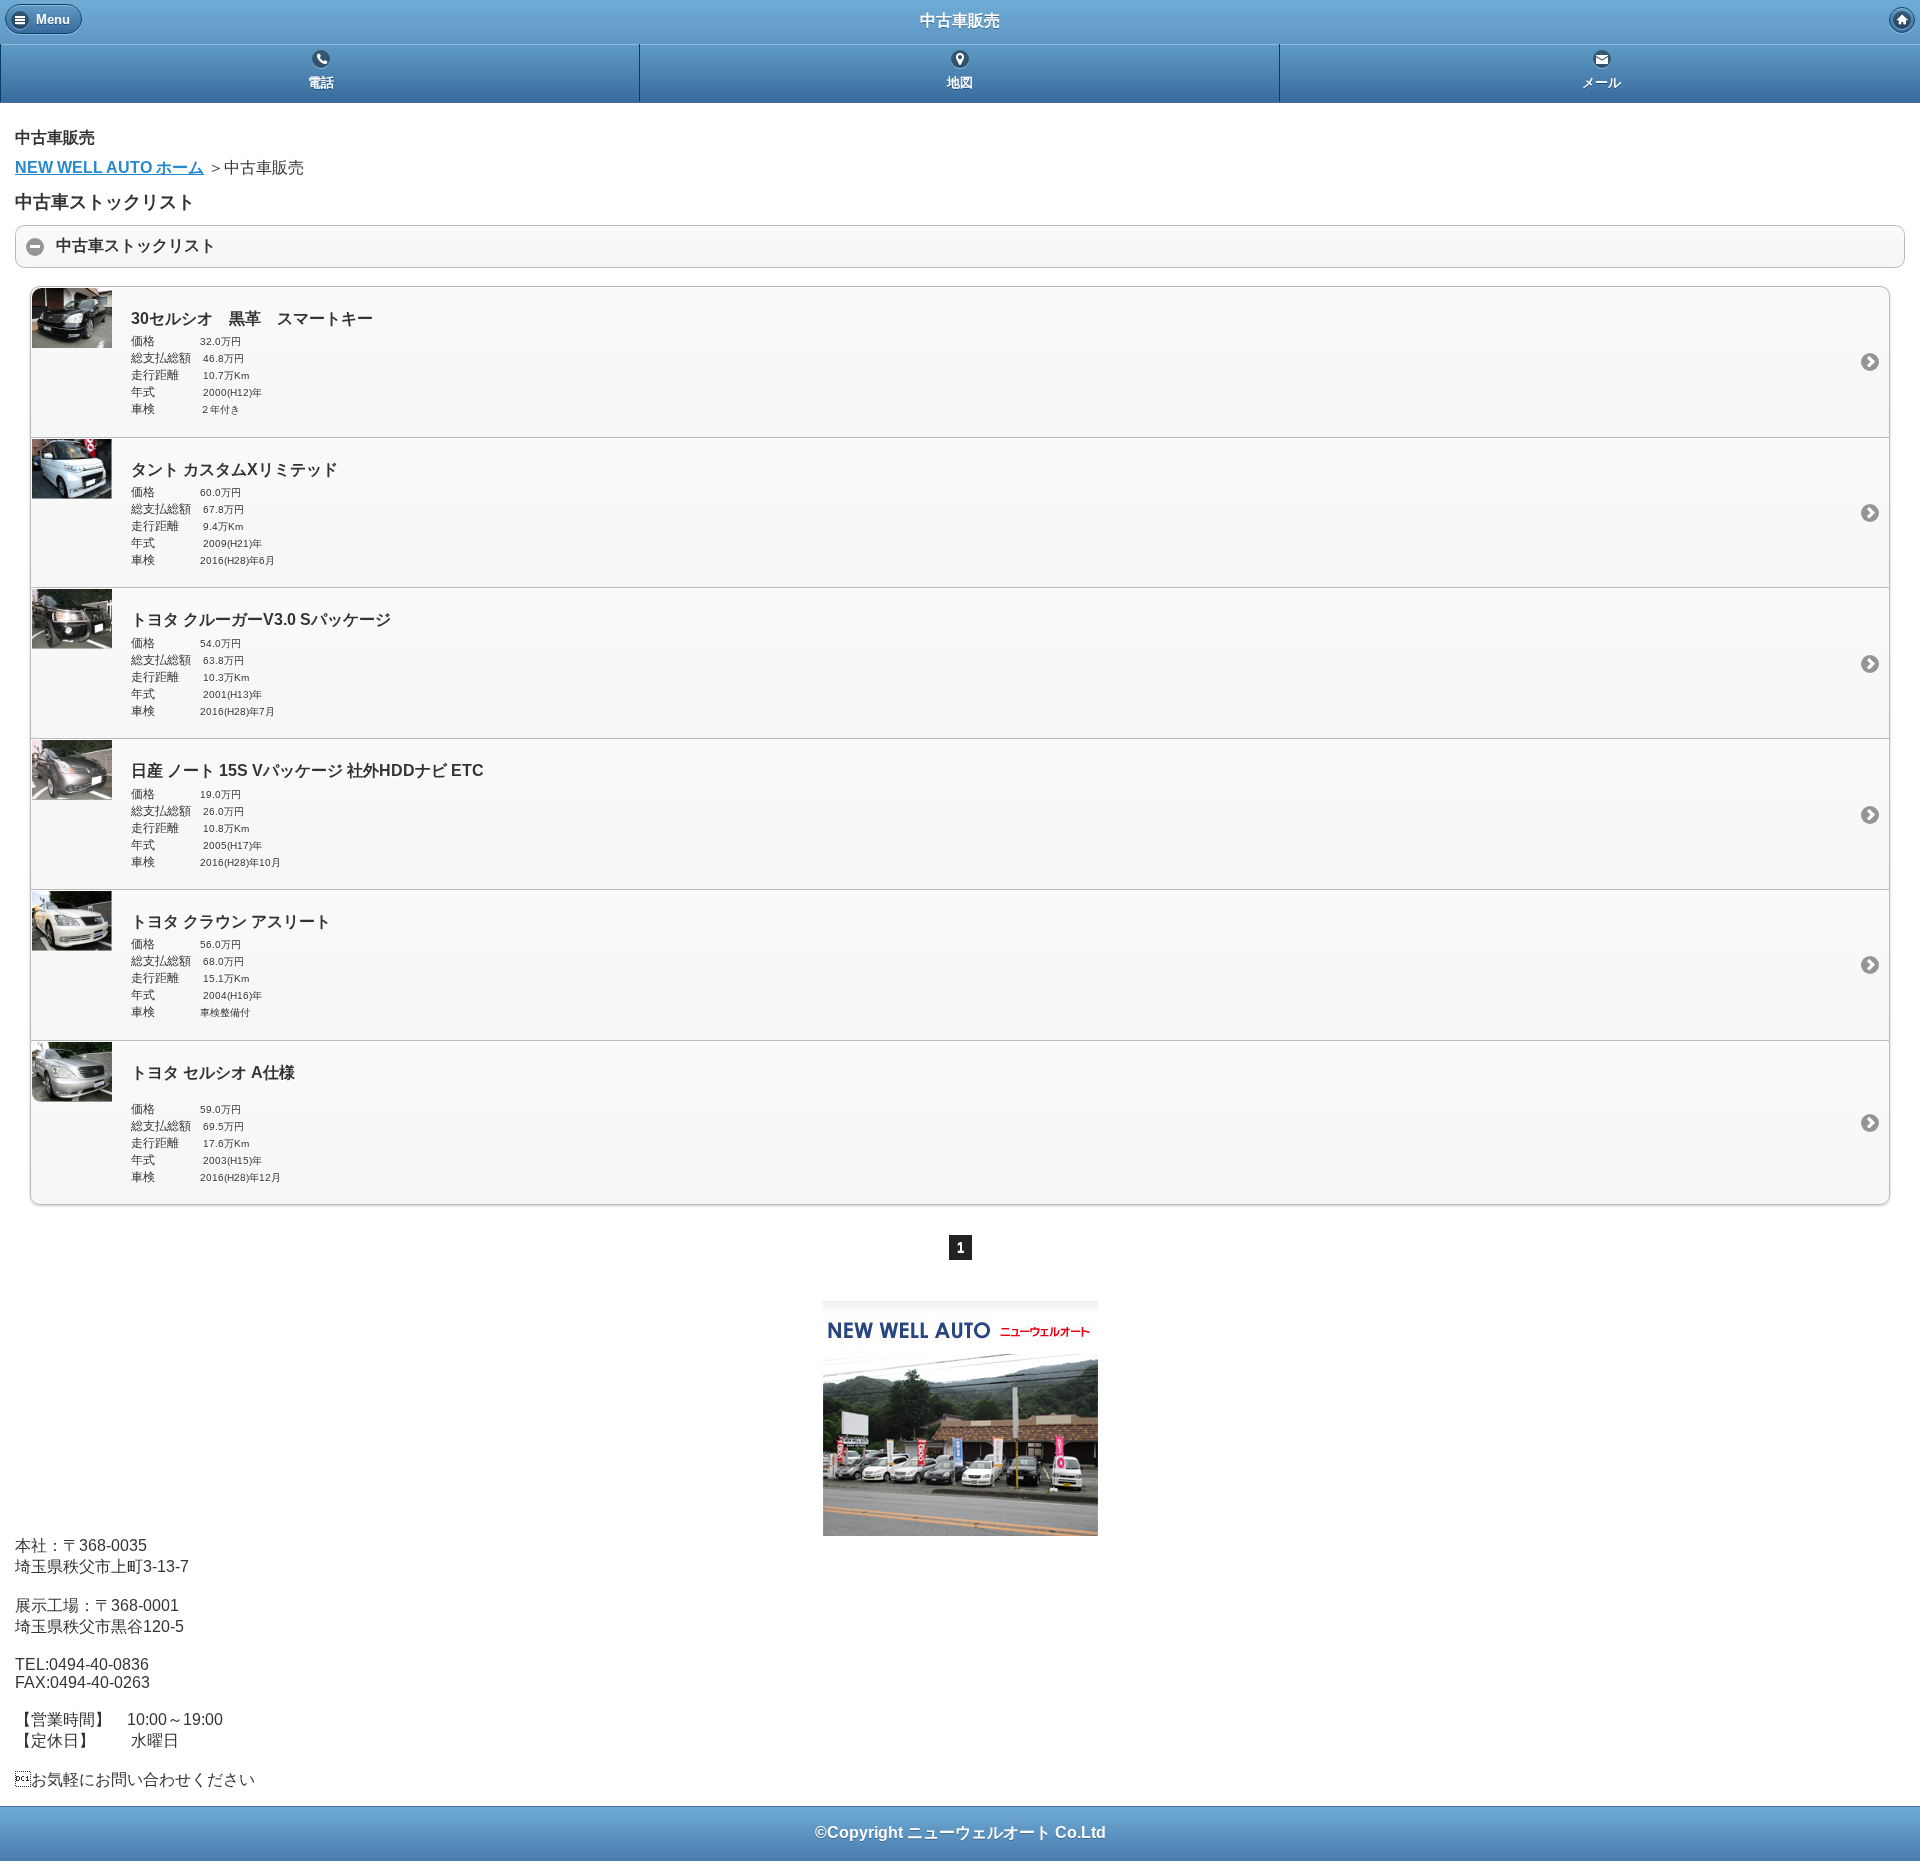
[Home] (1902, 20)
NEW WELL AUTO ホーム (109, 167)
